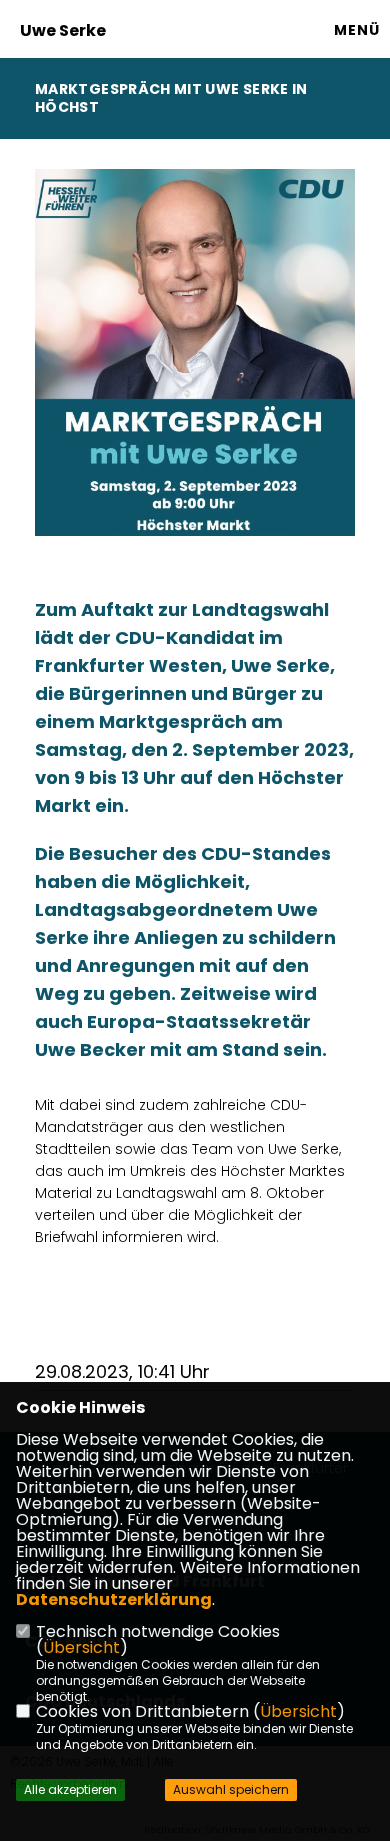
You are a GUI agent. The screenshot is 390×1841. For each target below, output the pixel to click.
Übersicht (81, 1647)
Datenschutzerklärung (114, 1599)
